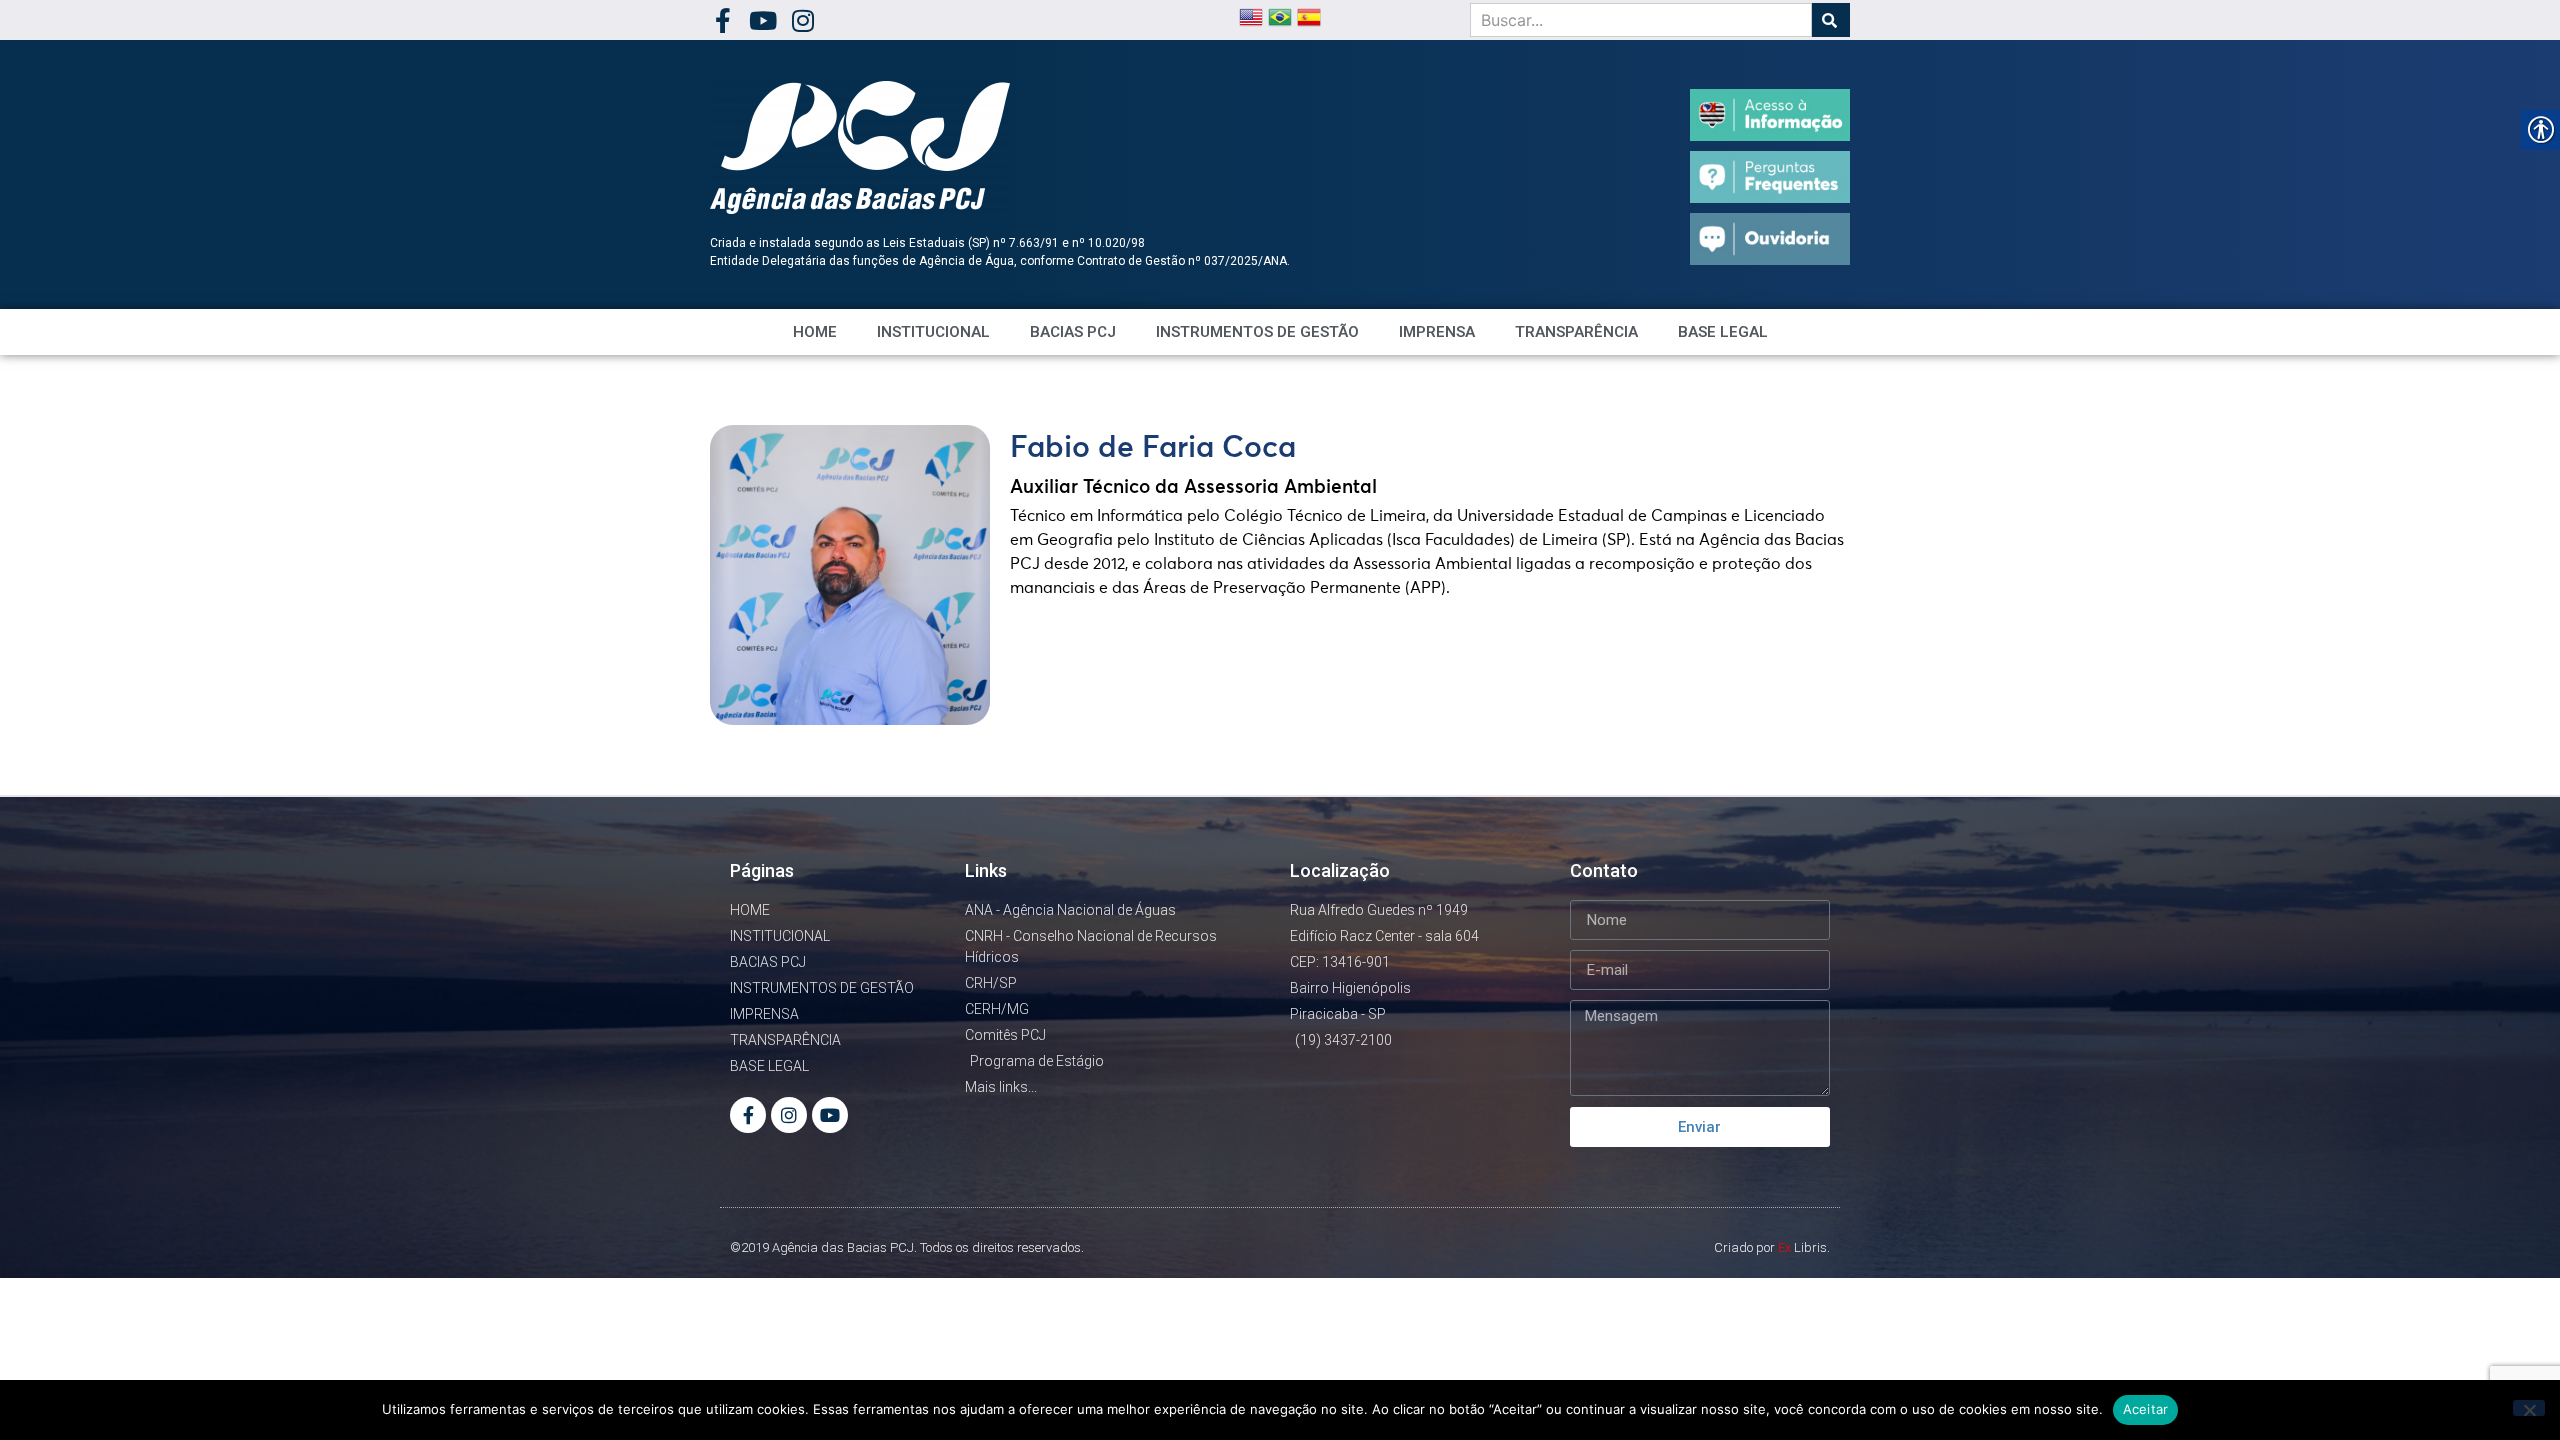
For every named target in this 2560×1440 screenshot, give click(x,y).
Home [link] (815, 332)
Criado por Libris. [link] (1772, 1247)
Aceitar (2146, 1409)
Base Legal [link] (1723, 332)
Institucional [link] (933, 332)
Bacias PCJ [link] (1073, 332)
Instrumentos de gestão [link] (1257, 332)
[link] (722, 20)
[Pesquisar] (1831, 20)
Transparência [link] (1576, 332)
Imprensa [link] (1437, 332)
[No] (2529, 1408)
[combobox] (1641, 20)
